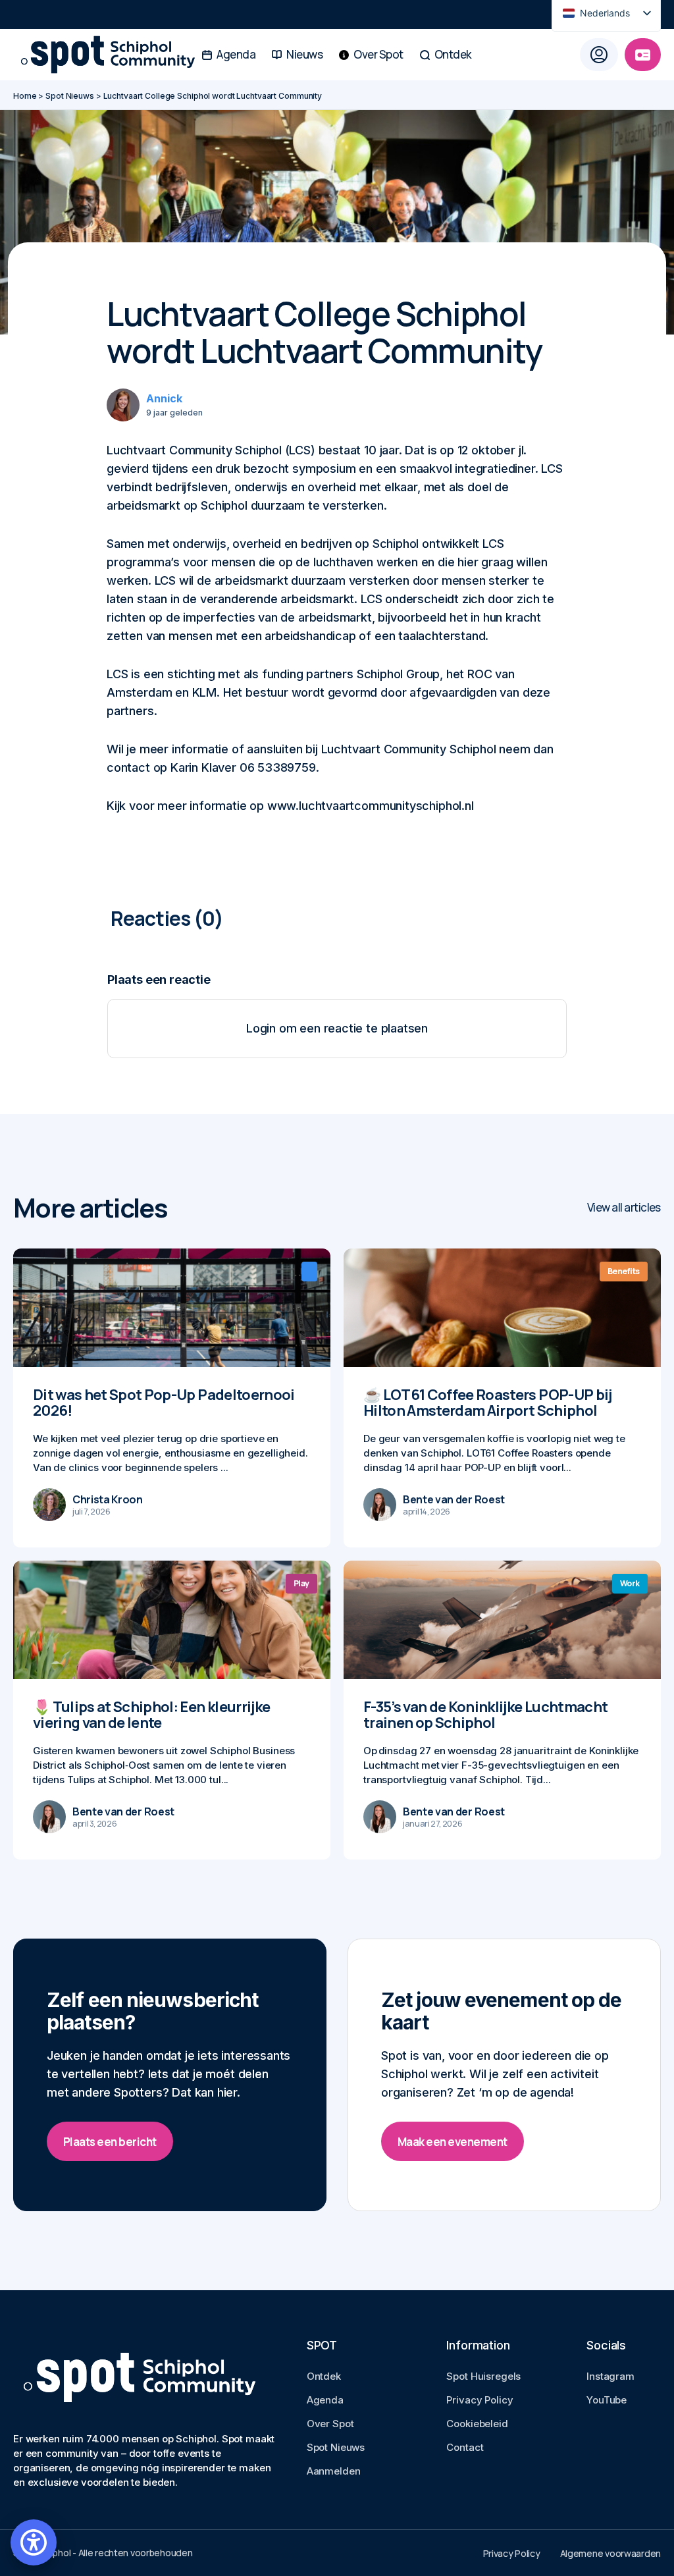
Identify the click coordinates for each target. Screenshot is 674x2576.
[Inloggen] (599, 55)
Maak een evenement (453, 2142)
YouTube (607, 2400)
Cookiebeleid (477, 2424)
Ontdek (324, 2376)
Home (25, 96)
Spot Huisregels (483, 2376)
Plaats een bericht (110, 2142)
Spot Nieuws (70, 96)
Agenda (325, 2400)
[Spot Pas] (643, 55)
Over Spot (330, 2424)
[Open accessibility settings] (34, 2542)
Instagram (610, 2376)
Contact (465, 2447)
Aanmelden (334, 2471)
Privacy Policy (480, 2400)
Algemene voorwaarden (610, 2553)
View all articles (624, 1207)
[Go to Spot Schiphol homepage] (56, 55)
